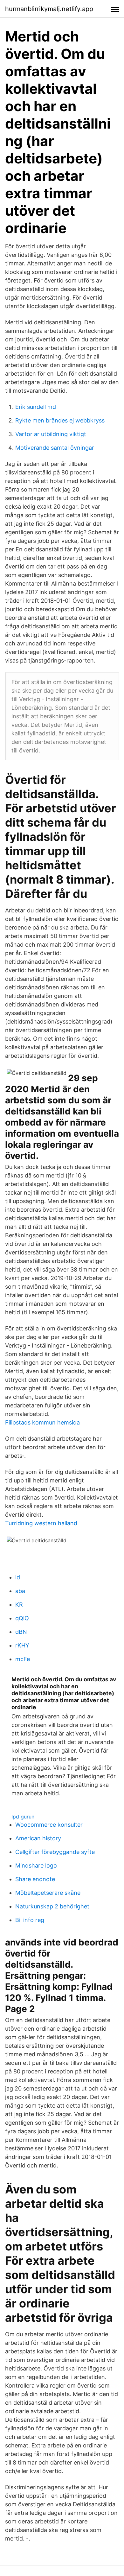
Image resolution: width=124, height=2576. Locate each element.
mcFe (23, 1659)
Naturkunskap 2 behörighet (52, 1906)
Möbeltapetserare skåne (48, 1893)
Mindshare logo (36, 1865)
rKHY (22, 1645)
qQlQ (22, 1618)
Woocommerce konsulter (49, 1825)
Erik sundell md (36, 407)
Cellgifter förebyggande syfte (55, 1852)
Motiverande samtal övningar (55, 448)
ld (18, 1577)
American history (38, 1838)
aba (20, 1591)
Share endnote (35, 1879)
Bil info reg (30, 1920)
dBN (21, 1632)
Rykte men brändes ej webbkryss (60, 420)
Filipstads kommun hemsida (42, 1422)
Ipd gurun (23, 1817)
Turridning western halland (41, 1523)
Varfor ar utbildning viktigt (51, 434)
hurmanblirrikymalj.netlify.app (49, 9)
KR (19, 1605)
